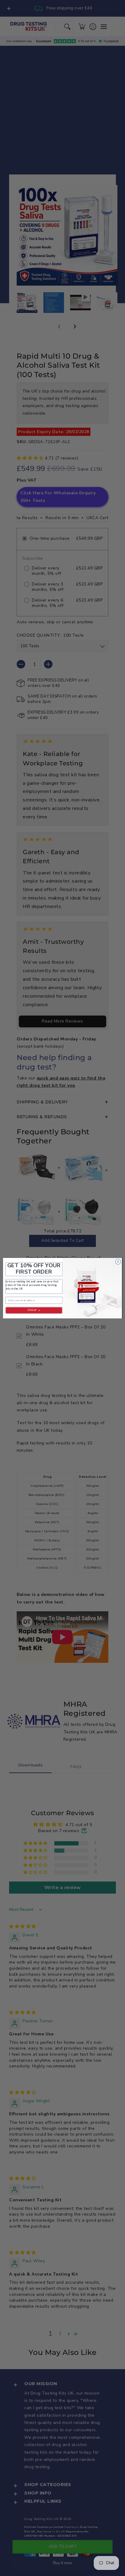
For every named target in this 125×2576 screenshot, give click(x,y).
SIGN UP (32, 1310)
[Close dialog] (118, 1262)
